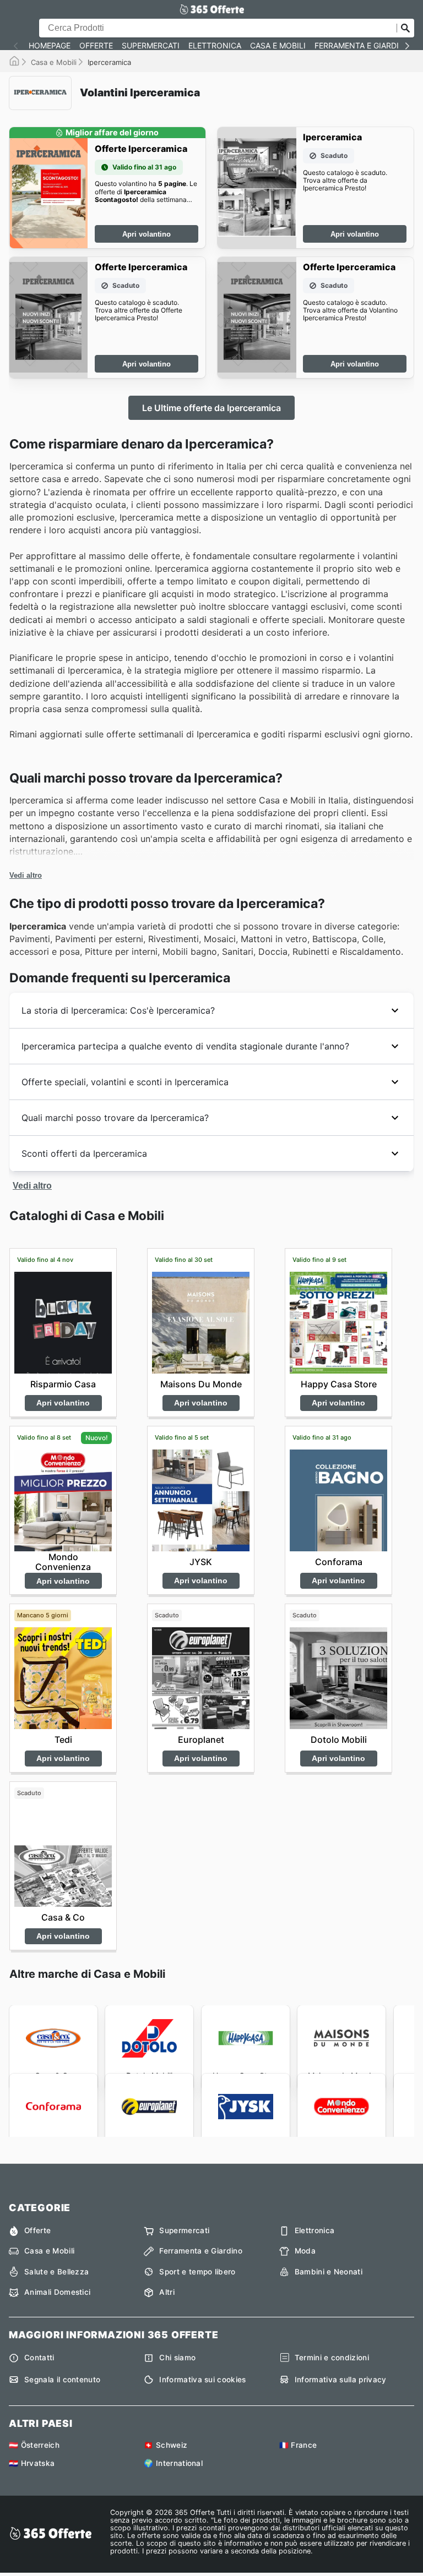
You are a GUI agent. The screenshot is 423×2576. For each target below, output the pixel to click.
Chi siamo (177, 2358)
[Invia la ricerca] (405, 28)
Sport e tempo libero (197, 2272)
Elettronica (215, 46)
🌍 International (173, 2463)
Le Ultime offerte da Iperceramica (211, 408)
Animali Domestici (57, 2292)
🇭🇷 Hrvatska (32, 2463)
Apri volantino (147, 234)
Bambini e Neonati (329, 2272)
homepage (50, 46)
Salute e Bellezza (56, 2272)
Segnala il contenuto (62, 2380)
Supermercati (151, 46)
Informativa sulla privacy (341, 2380)
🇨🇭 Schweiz (166, 2445)
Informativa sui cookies (202, 2380)
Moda (305, 2251)
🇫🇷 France (298, 2445)
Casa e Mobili (278, 46)
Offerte (96, 46)
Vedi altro (26, 875)
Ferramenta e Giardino (363, 46)
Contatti (39, 2358)
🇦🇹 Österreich (34, 2445)
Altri (167, 2292)
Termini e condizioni (332, 2358)
